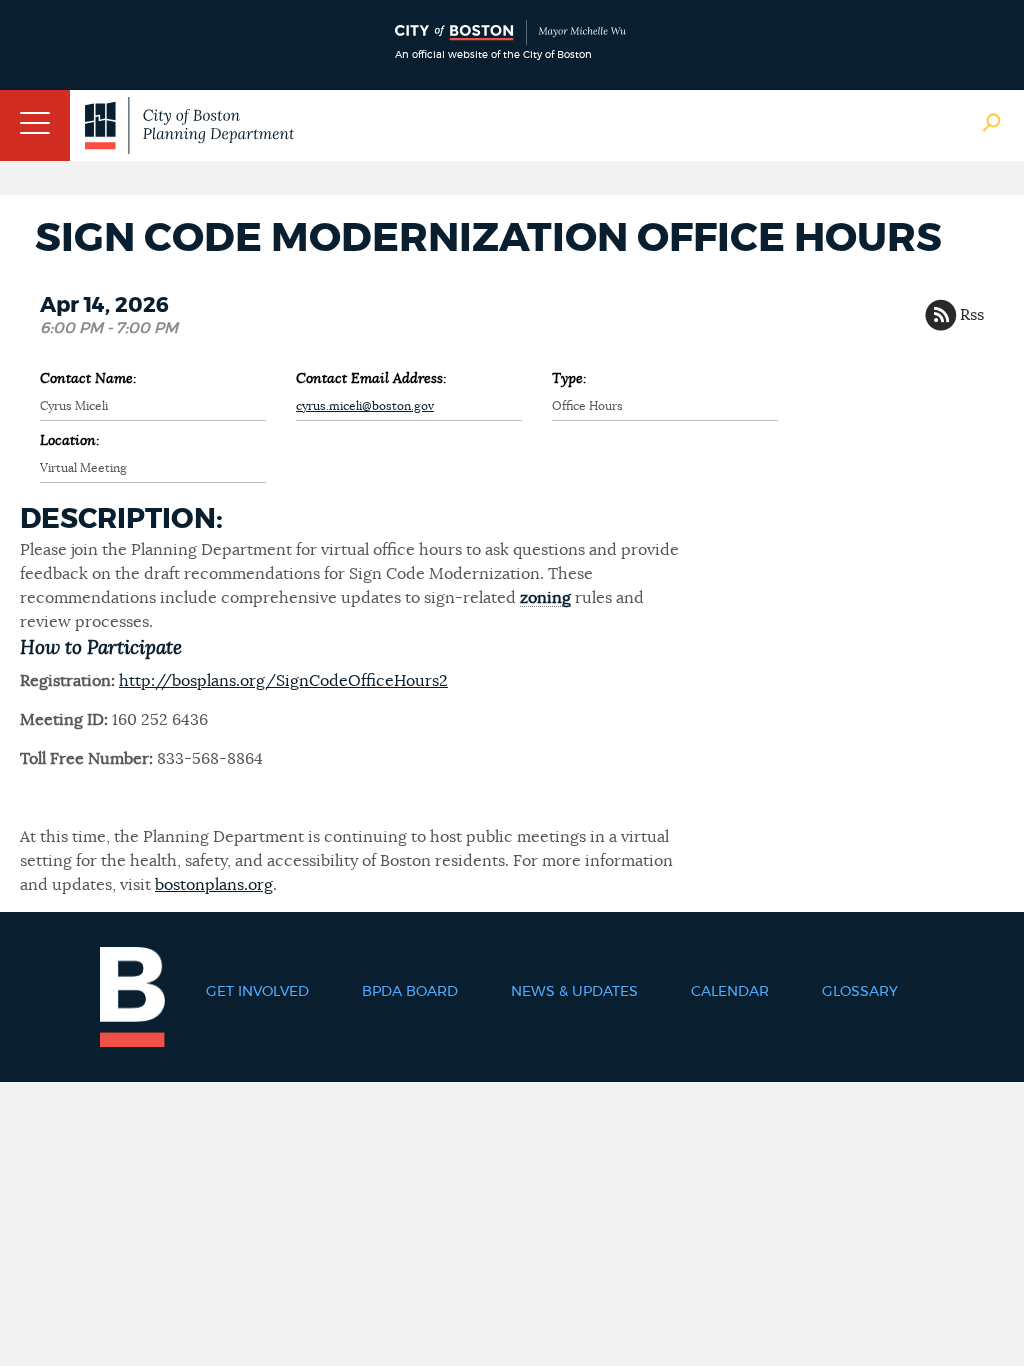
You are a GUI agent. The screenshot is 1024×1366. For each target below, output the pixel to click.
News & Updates (574, 992)
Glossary (860, 992)
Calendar (730, 992)
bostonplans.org (214, 885)
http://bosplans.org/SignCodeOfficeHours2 (283, 681)
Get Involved (257, 992)
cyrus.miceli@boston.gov (365, 406)
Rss (972, 315)
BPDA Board (410, 992)
